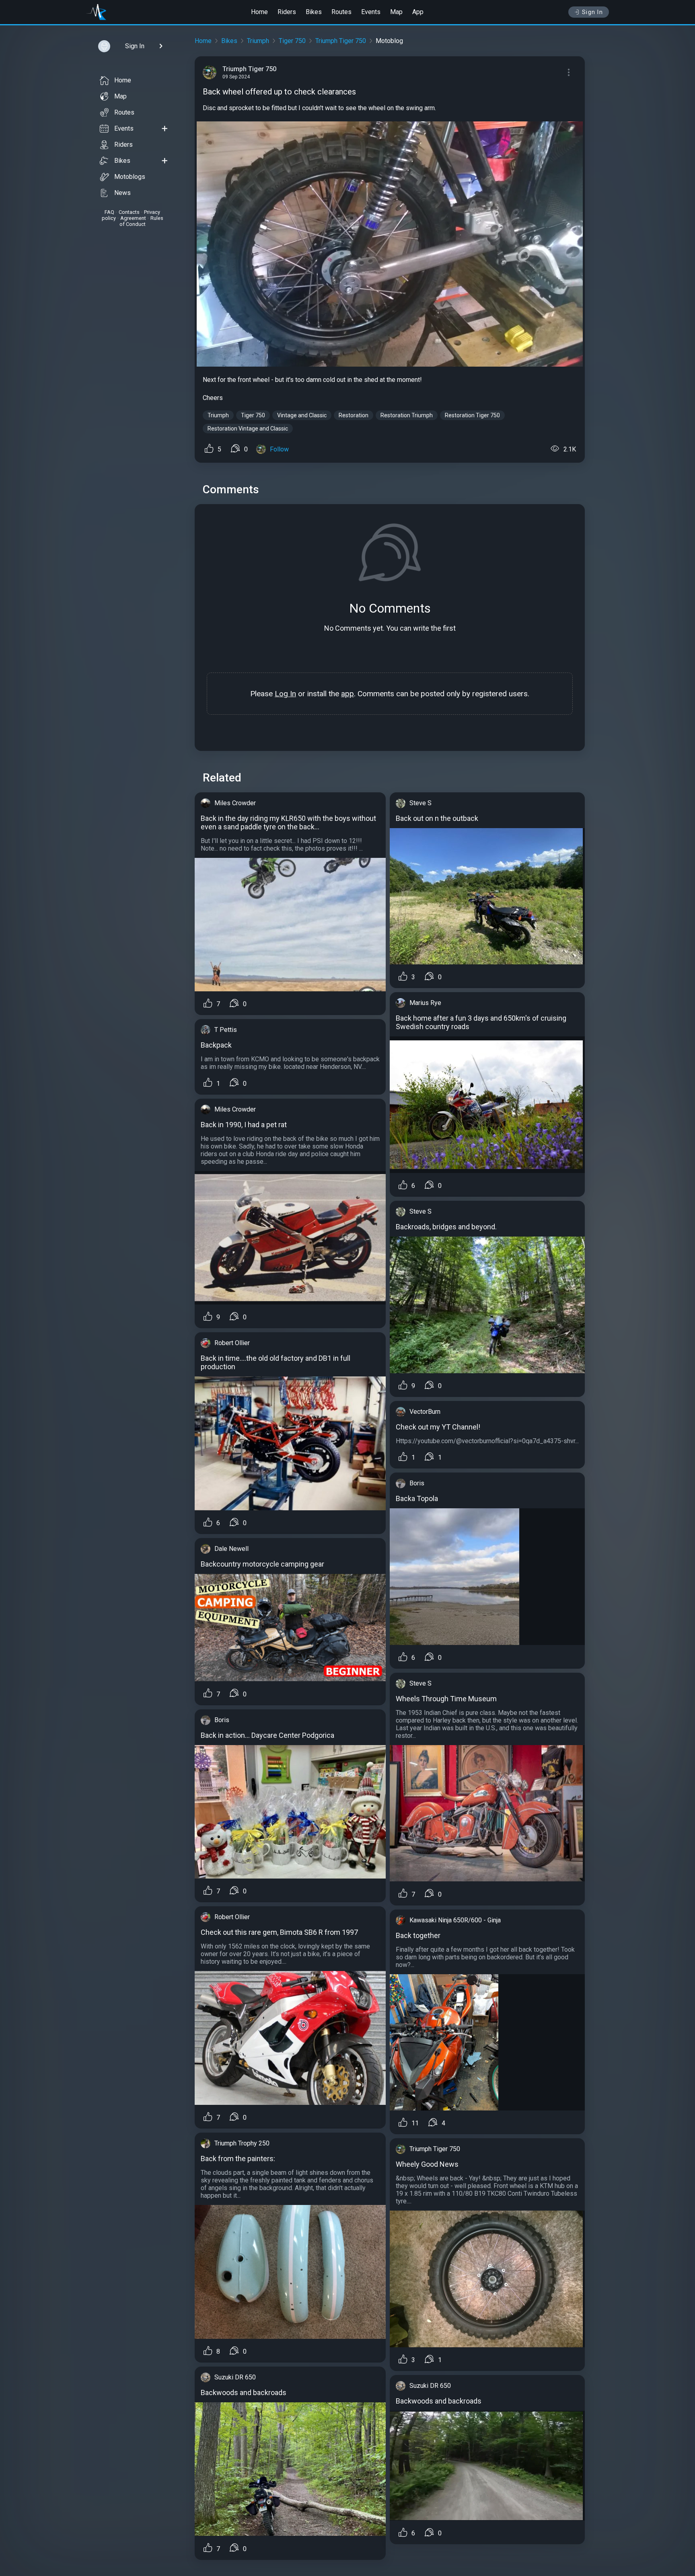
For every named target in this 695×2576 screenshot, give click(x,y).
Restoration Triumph (407, 415)
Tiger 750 (292, 41)
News (122, 193)
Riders (287, 12)
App (418, 12)
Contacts (129, 212)
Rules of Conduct (141, 221)
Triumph (258, 41)
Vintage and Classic (302, 415)
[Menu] (569, 72)
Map (396, 12)
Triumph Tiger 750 (341, 41)
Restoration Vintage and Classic (248, 429)
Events (371, 12)
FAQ (109, 212)
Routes (341, 12)
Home (259, 12)
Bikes (314, 12)
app (347, 694)
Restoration (354, 415)
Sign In (593, 12)
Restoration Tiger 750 (472, 415)
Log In (285, 694)
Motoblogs (130, 177)
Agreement (133, 218)
